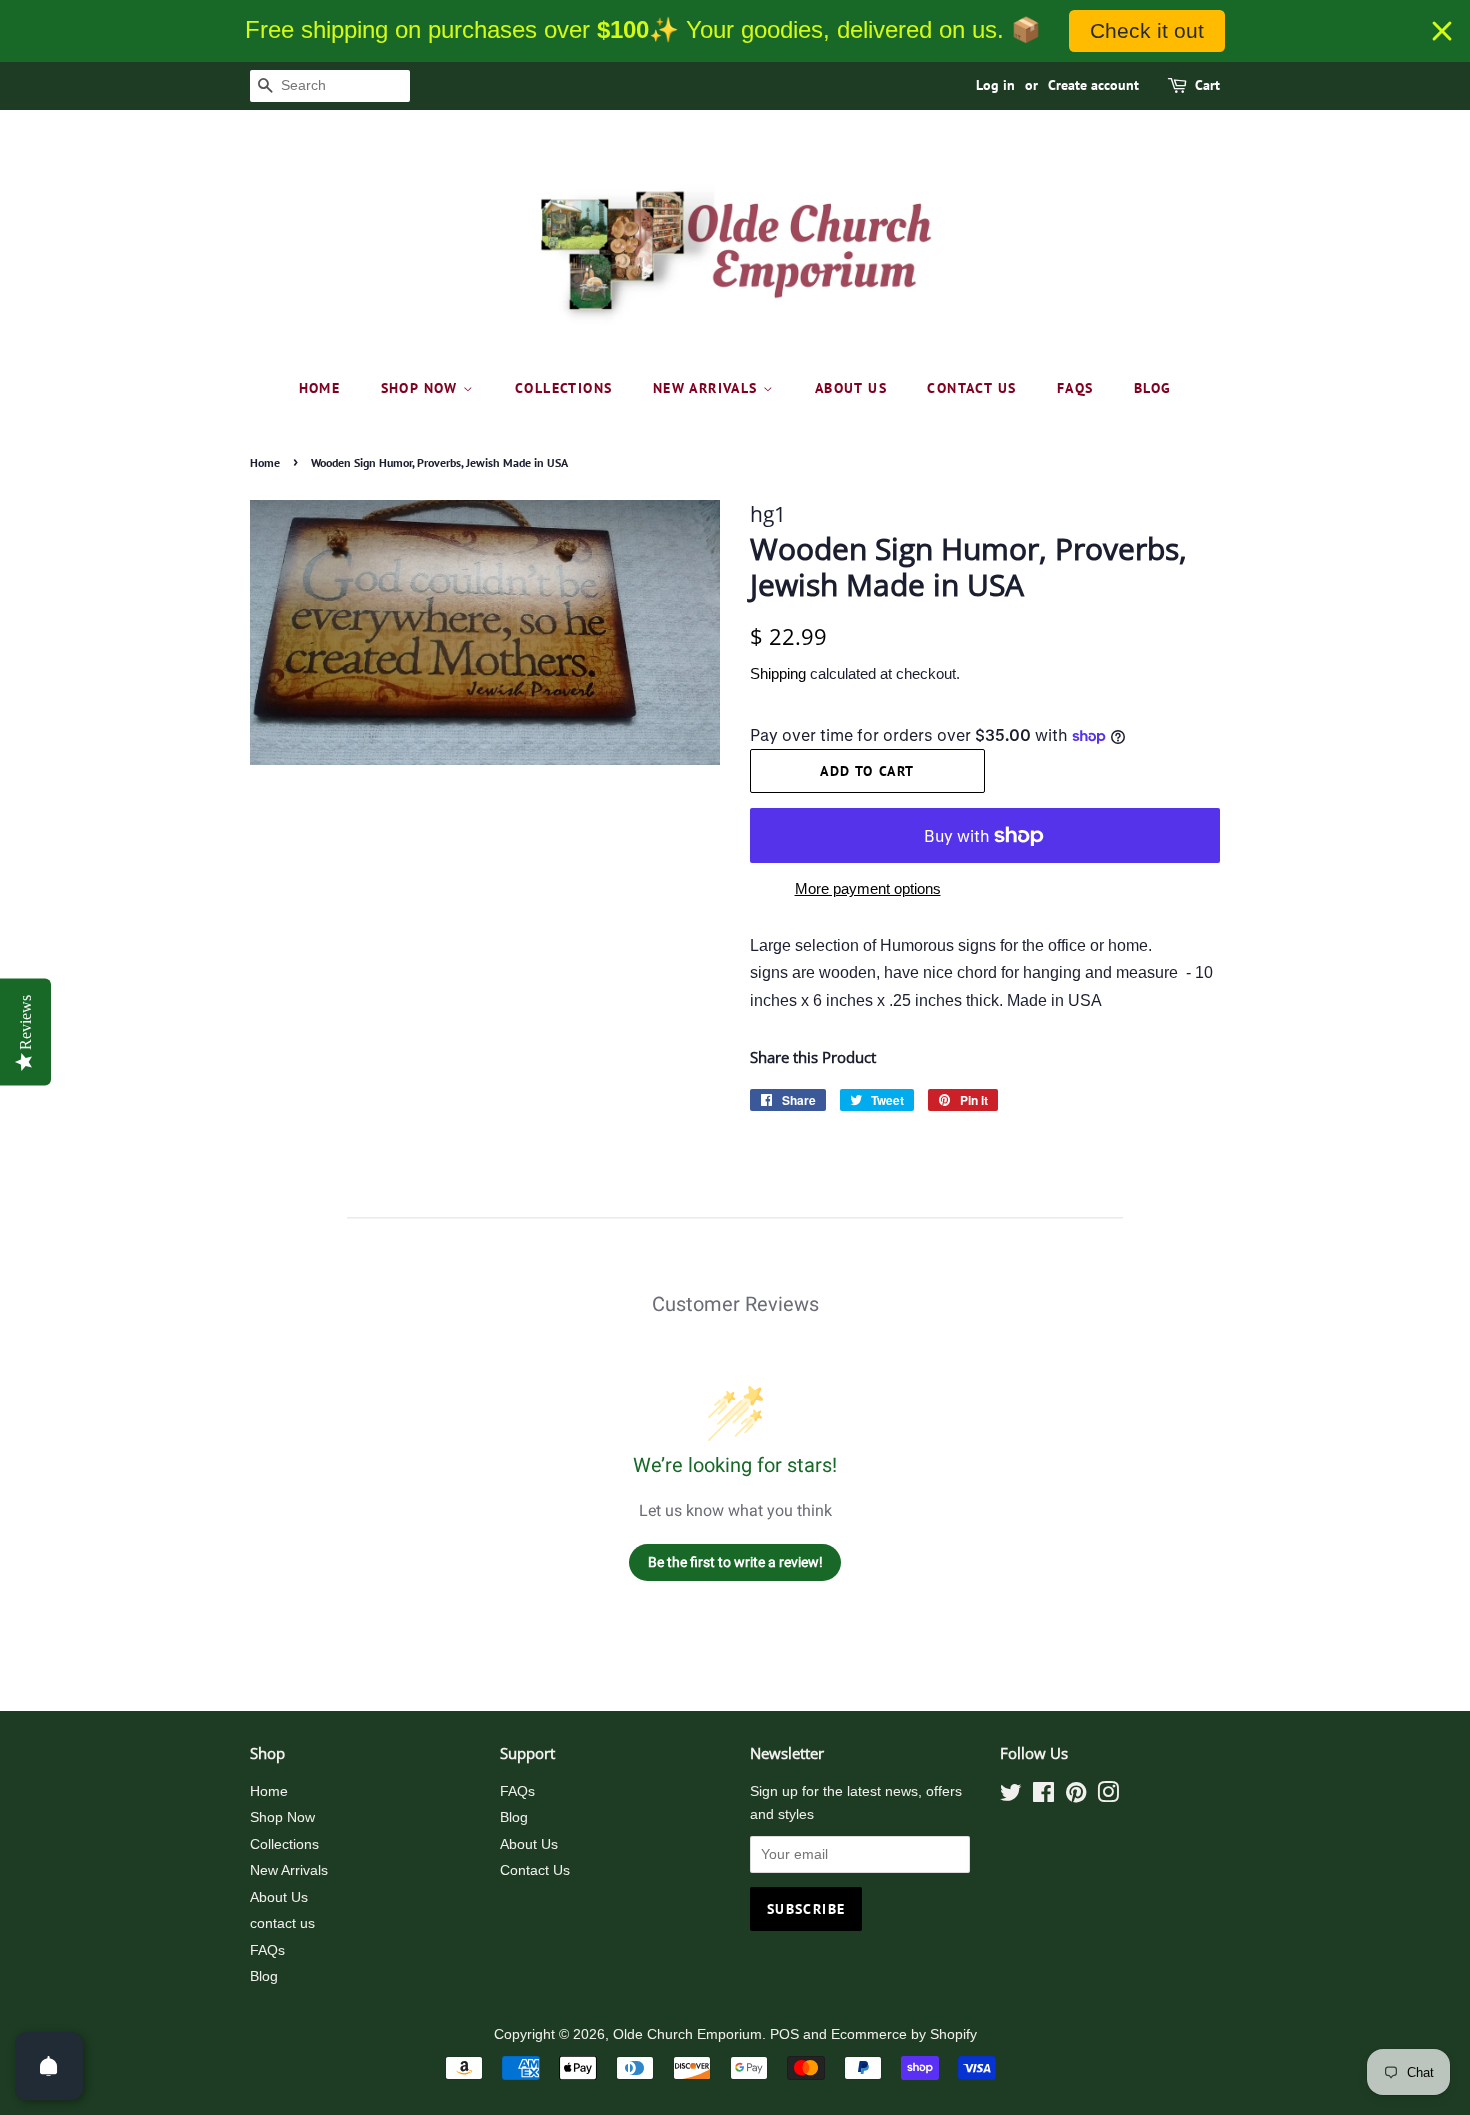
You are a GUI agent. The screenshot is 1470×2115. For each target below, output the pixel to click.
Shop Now (422, 388)
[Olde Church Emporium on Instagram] (1108, 1796)
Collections (563, 388)
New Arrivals (708, 388)
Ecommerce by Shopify (904, 2034)
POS (784, 2034)
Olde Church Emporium (687, 2034)
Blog (1153, 388)
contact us (971, 388)
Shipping (778, 673)
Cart (1207, 85)
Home (320, 388)
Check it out (1147, 30)
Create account (1093, 85)
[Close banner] (1442, 31)
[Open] (49, 2066)
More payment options (868, 888)
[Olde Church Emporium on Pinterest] (1076, 1796)
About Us (851, 388)
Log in (995, 85)
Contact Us (535, 1870)
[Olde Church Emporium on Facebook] (1043, 1796)
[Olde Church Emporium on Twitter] (1011, 1796)
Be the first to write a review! (735, 1562)
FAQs (1075, 388)
